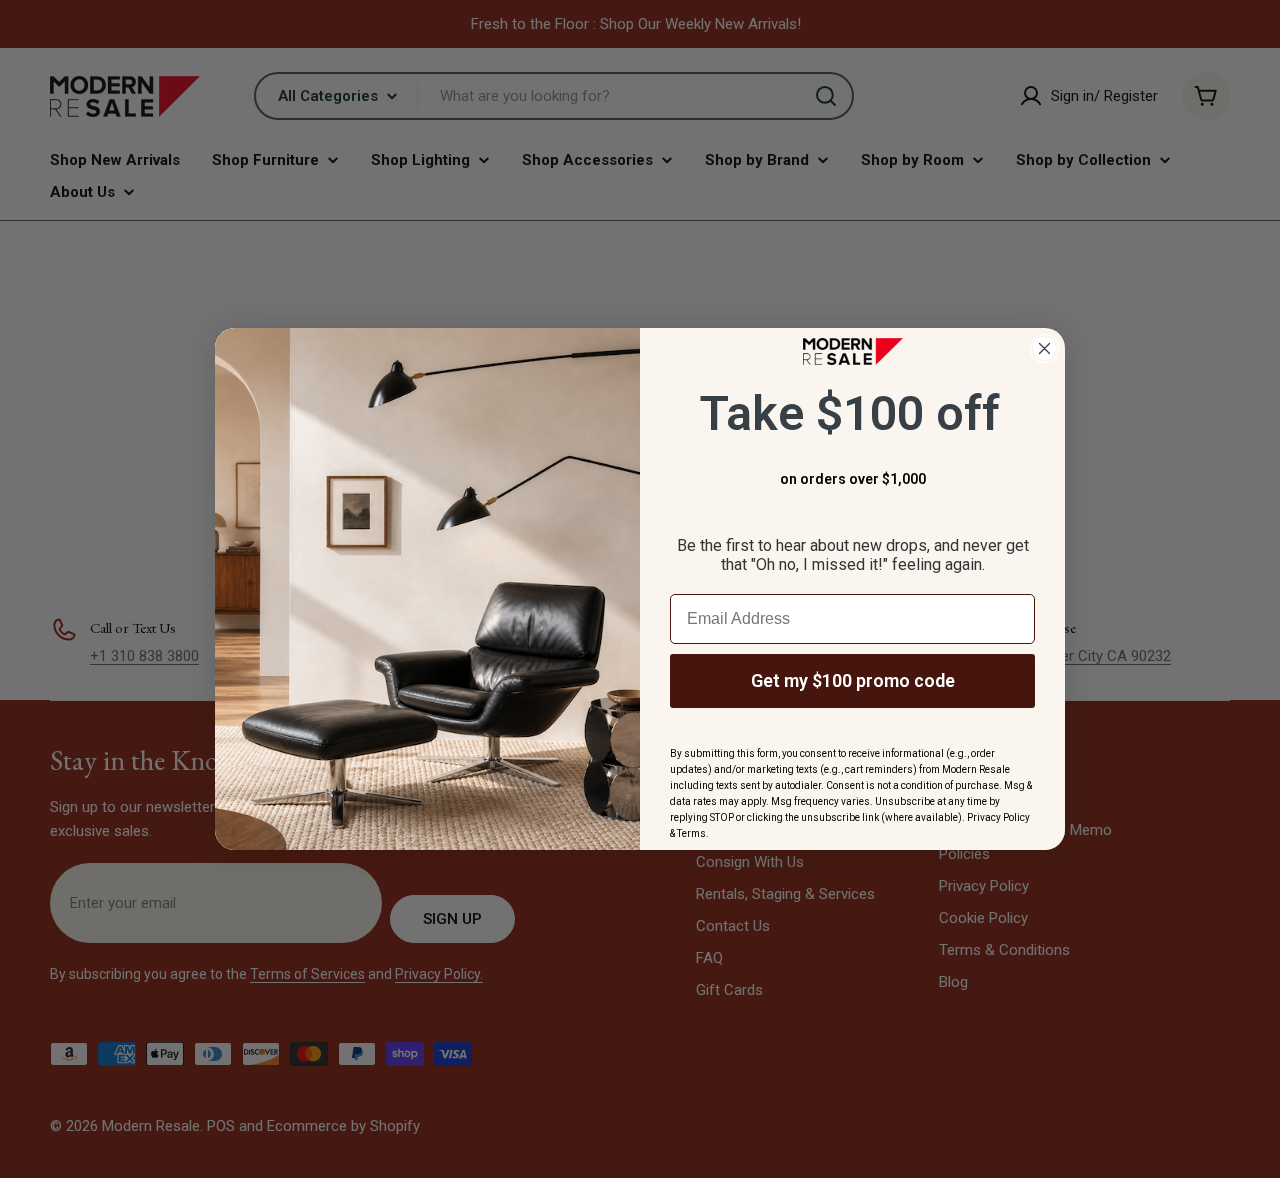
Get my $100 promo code (853, 680)
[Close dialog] (1044, 348)
